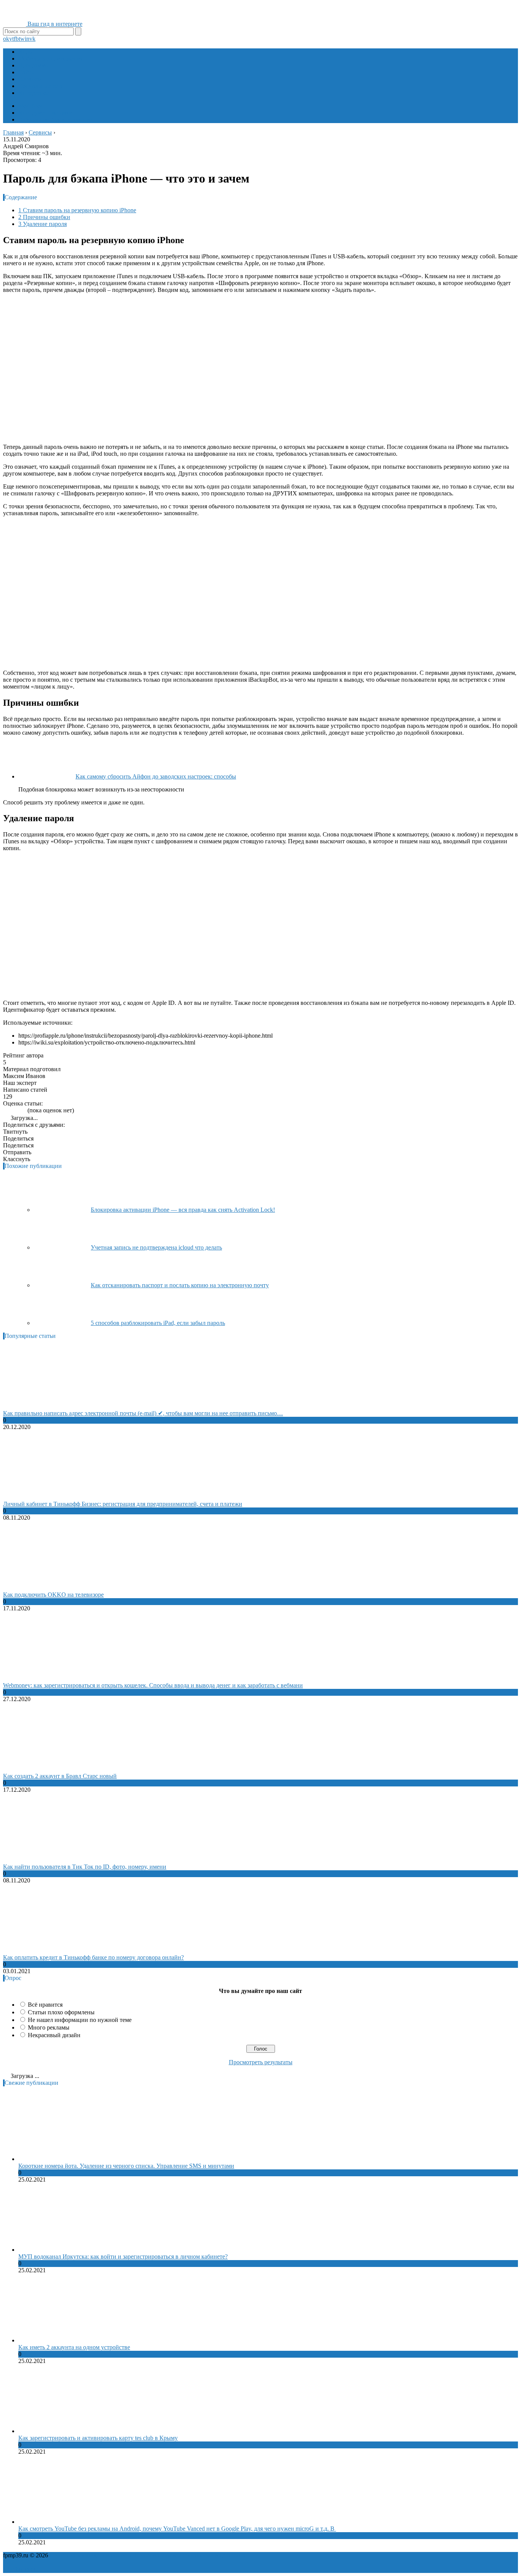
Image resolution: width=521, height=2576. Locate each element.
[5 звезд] (24, 1110)
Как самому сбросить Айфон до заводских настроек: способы (156, 776)
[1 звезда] (5, 1110)
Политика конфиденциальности (91, 2555)
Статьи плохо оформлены (61, 2012)
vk (32, 39)
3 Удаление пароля (43, 224)
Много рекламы (49, 2027)
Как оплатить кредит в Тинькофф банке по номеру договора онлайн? (93, 1957)
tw (22, 39)
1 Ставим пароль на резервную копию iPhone (77, 210)
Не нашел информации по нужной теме (80, 2020)
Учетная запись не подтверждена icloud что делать (156, 1247)
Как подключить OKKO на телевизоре (53, 1595)
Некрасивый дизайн (54, 2035)
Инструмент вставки (45, 113)
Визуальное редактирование (55, 119)
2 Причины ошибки (44, 217)
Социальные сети (41, 86)
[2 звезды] (10, 1110)
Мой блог (31, 106)
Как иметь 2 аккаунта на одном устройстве (74, 2347)
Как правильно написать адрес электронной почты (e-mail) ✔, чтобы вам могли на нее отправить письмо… (143, 1413)
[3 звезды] (14, 1110)
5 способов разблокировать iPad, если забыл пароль (158, 1323)
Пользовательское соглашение (174, 2555)
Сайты (27, 72)
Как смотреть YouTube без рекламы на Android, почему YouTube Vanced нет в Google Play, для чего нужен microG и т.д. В (177, 2529)
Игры (26, 52)
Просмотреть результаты (261, 2062)
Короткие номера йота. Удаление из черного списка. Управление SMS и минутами (126, 2166)
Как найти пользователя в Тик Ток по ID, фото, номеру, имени (85, 1867)
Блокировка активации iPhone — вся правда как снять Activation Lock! (183, 1210)
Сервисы (30, 79)
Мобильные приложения (51, 58)
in (27, 39)
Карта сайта (230, 2555)
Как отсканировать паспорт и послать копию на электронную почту (180, 1285)
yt (11, 39)
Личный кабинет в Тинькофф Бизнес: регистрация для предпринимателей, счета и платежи (123, 1504)
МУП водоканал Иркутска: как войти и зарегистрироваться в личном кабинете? (123, 2256)
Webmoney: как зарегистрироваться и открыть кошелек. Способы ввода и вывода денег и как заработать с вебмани (153, 1685)
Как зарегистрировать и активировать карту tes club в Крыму (98, 2438)
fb (16, 39)
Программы (34, 65)
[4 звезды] (19, 1110)
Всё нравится (45, 2005)
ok (6, 39)
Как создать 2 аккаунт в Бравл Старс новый (60, 1776)
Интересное (34, 93)
